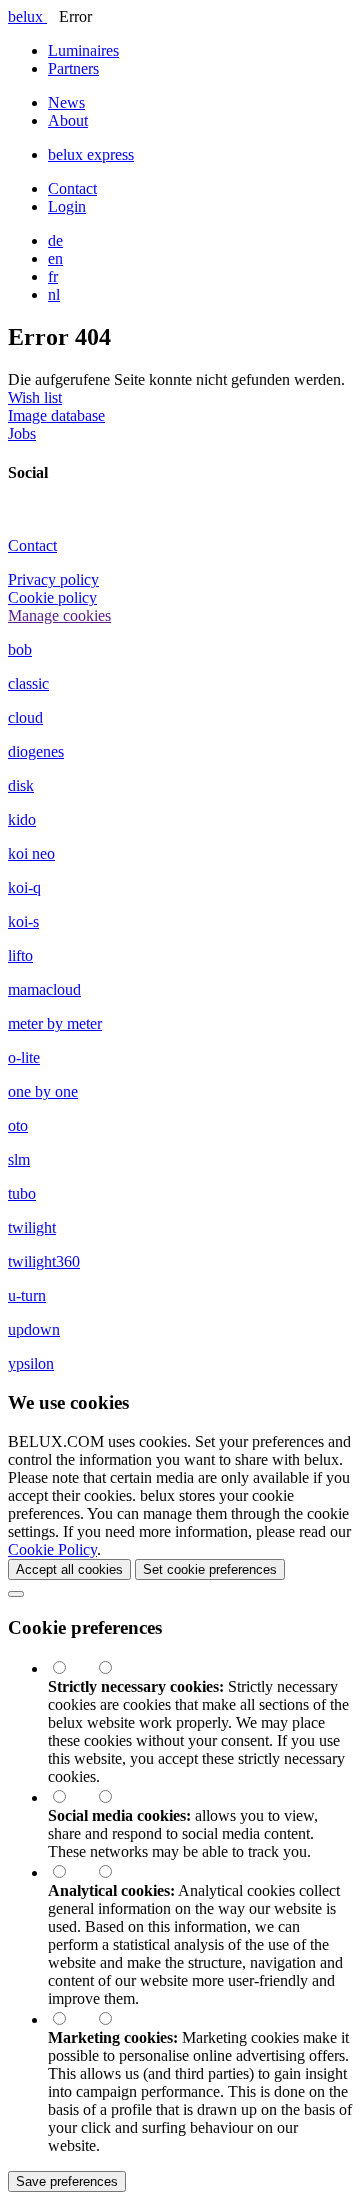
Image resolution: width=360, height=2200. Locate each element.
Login (67, 206)
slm (19, 1159)
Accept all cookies (69, 1569)
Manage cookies (59, 615)
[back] (16, 1594)
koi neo (31, 853)
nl (54, 294)
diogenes (36, 751)
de (55, 240)
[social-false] (115, 1797)
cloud (25, 717)
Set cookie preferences (210, 1569)
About (68, 120)
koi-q (24, 887)
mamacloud (44, 989)
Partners (73, 68)
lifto (20, 955)
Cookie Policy (52, 1549)
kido (22, 819)
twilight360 (44, 1261)
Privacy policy (53, 579)
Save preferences (67, 2181)
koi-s (23, 921)
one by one (43, 1091)
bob (20, 649)
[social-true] (71, 1797)
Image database (56, 415)
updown (34, 1329)
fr (53, 276)
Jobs (22, 433)
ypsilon (31, 1363)
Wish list (35, 397)
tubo (22, 1193)
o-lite (24, 1057)
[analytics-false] (115, 1872)
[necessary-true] (71, 1668)
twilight (32, 1227)
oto (18, 1125)
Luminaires (83, 50)
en (55, 258)
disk (21, 785)
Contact (72, 188)
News (66, 102)
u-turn (27, 1295)
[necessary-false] (115, 1668)
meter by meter (55, 1023)
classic (28, 683)
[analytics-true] (71, 1872)
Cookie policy (52, 597)
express (91, 154)
